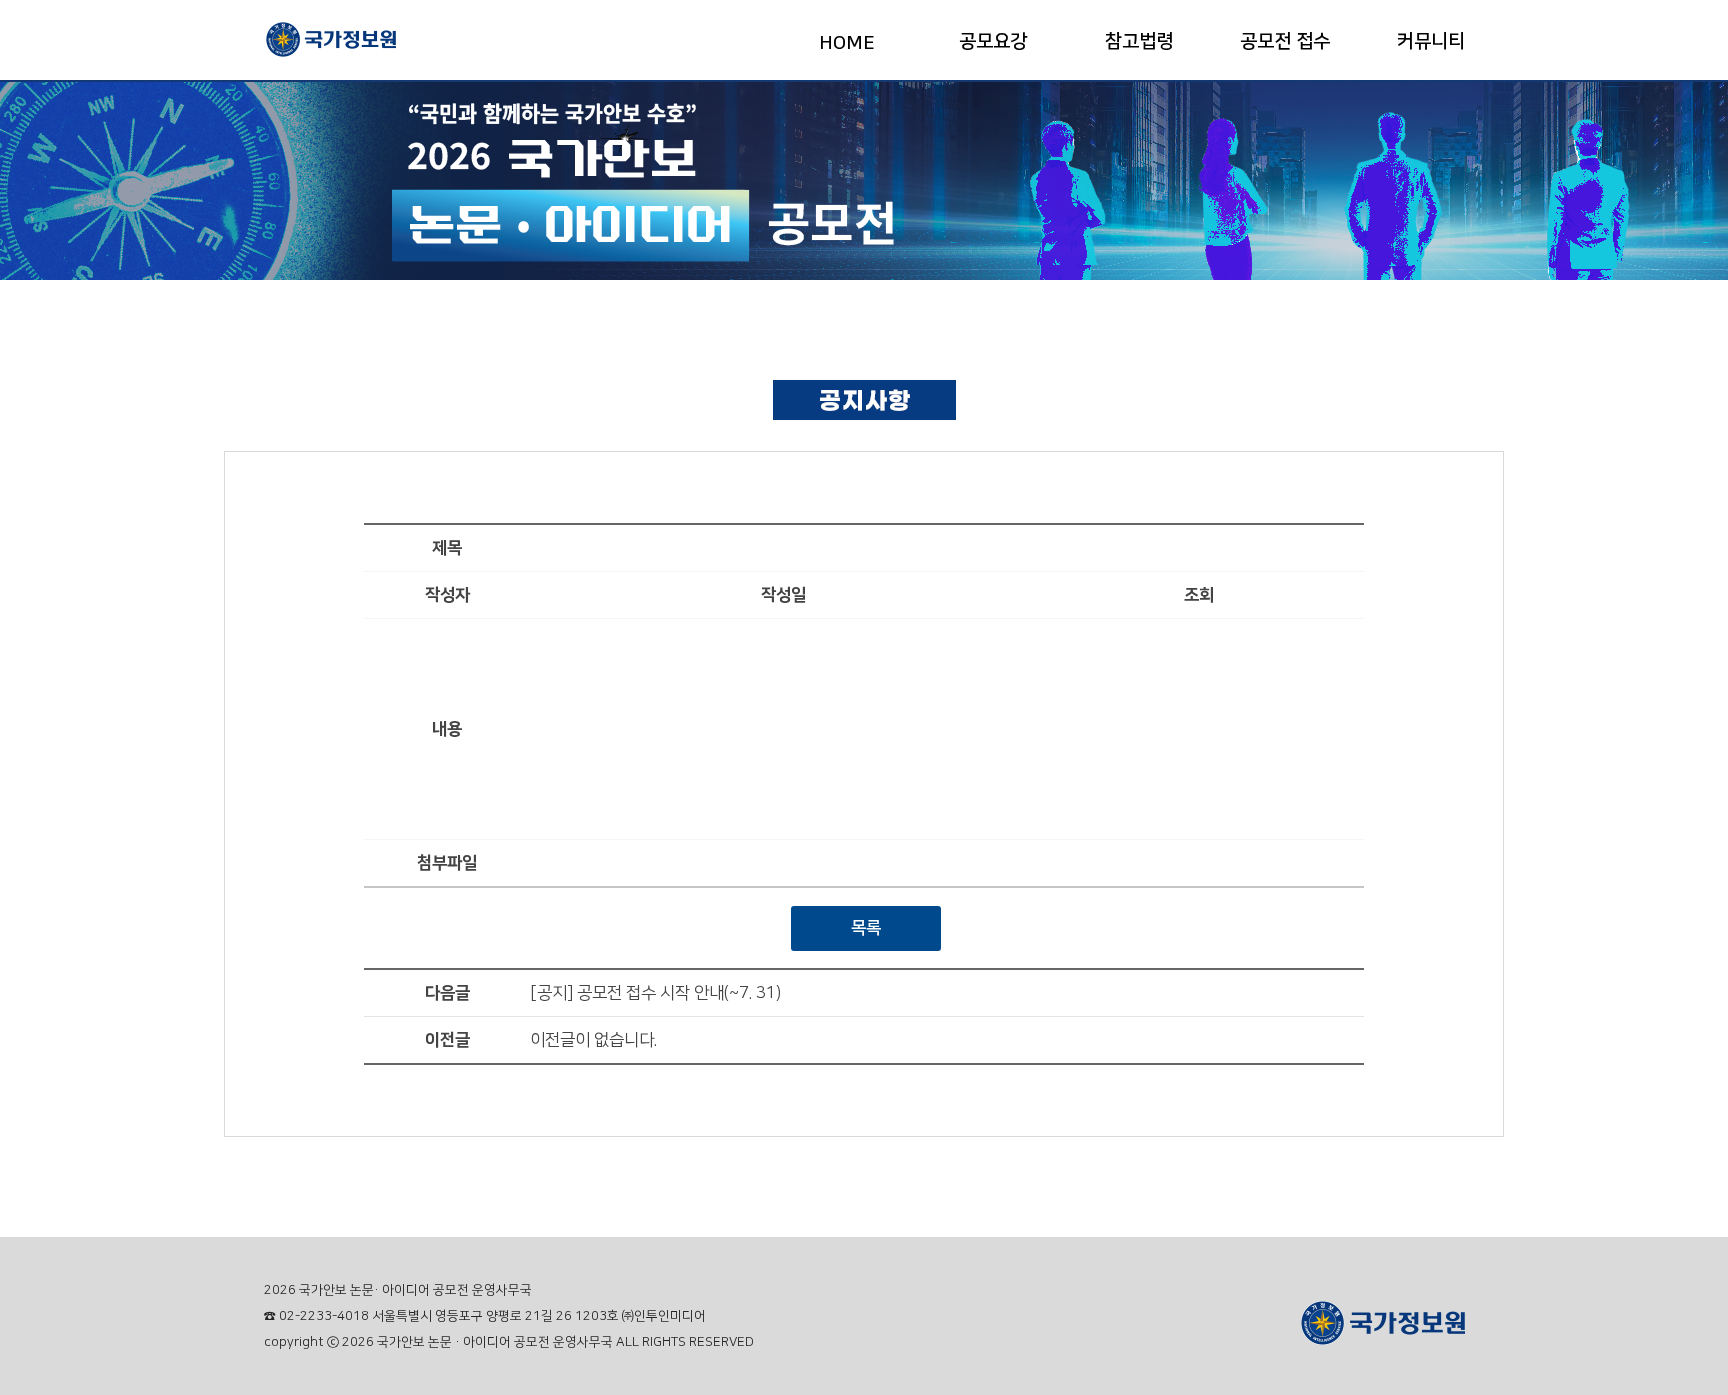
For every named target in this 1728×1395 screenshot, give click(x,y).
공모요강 (993, 41)
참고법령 (1139, 41)
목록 (866, 928)
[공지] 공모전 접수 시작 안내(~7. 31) (655, 993)
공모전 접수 (1285, 41)
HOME (847, 43)
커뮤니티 (1431, 41)
